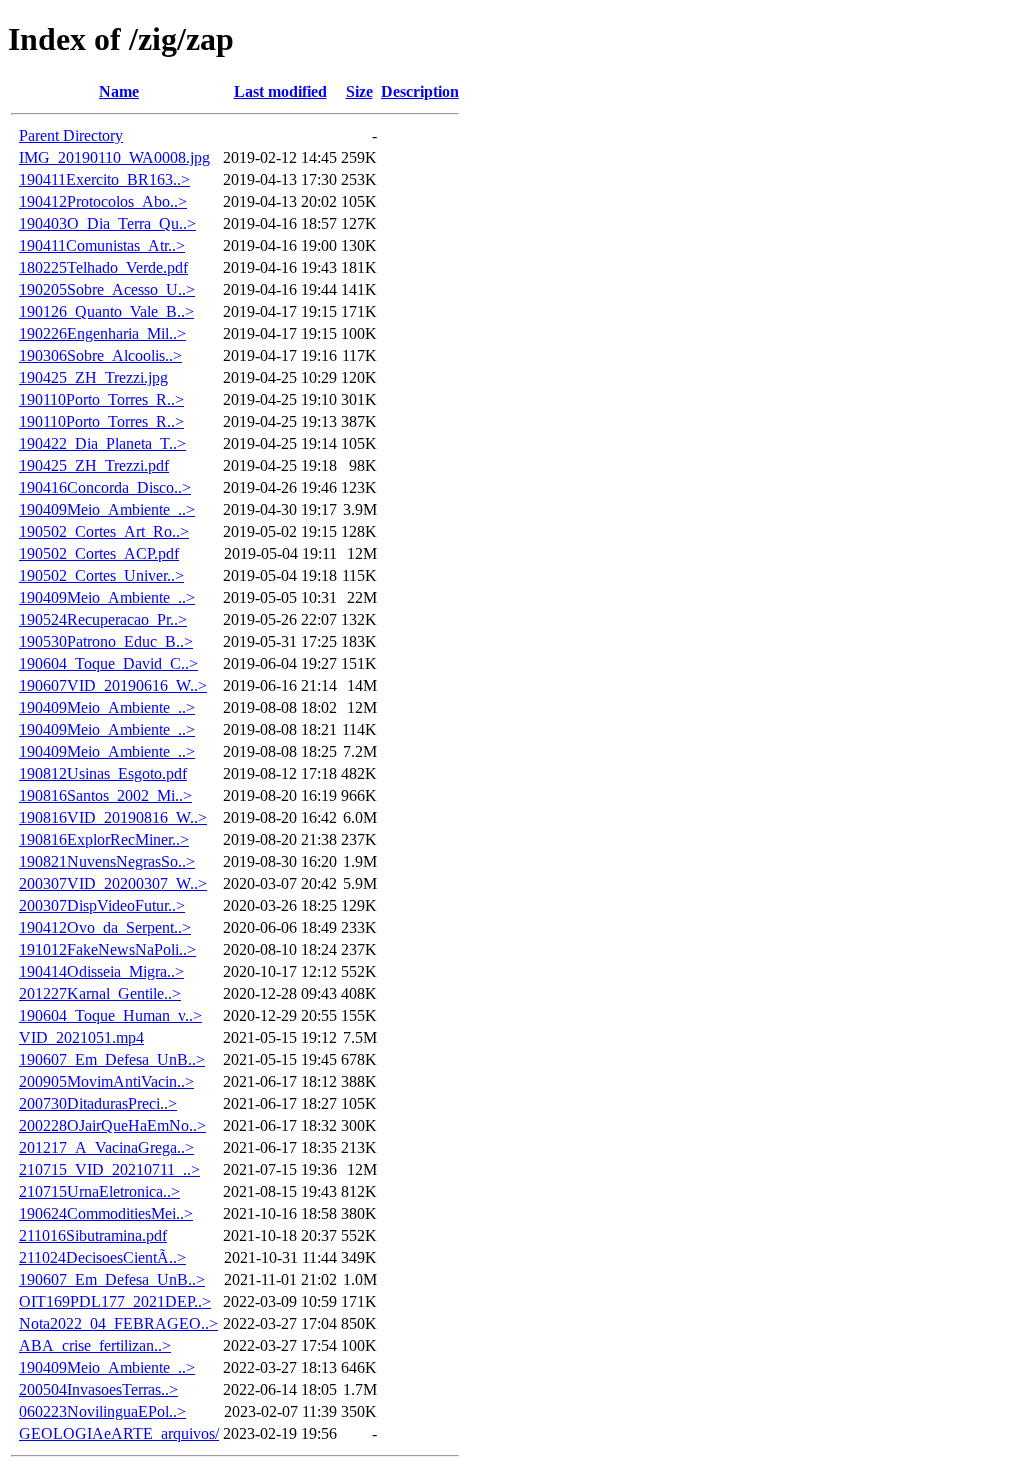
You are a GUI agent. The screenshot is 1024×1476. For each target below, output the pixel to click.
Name (119, 91)
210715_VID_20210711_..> (109, 1169)
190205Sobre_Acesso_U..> (107, 289)
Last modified (280, 91)
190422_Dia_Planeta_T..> (102, 443)
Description (420, 91)
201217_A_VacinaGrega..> (106, 1147)
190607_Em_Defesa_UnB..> (112, 1059)
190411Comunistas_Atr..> (102, 245)
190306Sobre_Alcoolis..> (100, 355)
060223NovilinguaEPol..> (102, 1411)
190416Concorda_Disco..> (105, 487)
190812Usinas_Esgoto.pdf (103, 773)
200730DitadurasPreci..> (98, 1103)
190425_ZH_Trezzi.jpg (93, 377)
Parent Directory (71, 135)
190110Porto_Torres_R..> (101, 399)
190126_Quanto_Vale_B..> (106, 311)
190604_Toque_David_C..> (108, 663)
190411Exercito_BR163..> (104, 179)
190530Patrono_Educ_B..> (106, 641)
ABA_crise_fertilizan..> (95, 1345)
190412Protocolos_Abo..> (103, 201)
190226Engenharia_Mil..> (102, 333)
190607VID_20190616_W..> (113, 685)
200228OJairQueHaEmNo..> (112, 1125)
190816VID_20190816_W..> (113, 817)
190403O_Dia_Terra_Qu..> (107, 223)
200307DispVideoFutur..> (102, 905)
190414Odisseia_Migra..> (101, 971)
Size (359, 91)
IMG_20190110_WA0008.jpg (114, 157)
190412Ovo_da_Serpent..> (105, 927)
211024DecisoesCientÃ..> (102, 1257)
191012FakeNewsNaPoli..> (107, 949)
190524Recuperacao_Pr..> (103, 619)
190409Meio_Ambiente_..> (107, 509)
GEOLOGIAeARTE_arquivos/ (119, 1433)
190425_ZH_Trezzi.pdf (94, 465)
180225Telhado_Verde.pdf (103, 267)
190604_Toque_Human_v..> (110, 1015)
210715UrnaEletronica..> (99, 1191)
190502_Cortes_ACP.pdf (99, 553)
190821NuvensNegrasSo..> (107, 861)
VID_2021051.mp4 (81, 1037)
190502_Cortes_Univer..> (101, 575)
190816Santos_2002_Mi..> (105, 795)
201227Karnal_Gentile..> (100, 993)
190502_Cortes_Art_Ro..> (104, 531)
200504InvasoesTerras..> (98, 1389)
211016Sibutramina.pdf (93, 1235)
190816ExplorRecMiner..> (104, 839)
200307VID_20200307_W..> (113, 883)
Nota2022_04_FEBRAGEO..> (118, 1323)
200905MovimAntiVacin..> (106, 1081)
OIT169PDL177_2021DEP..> (115, 1301)
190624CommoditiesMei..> (106, 1213)
